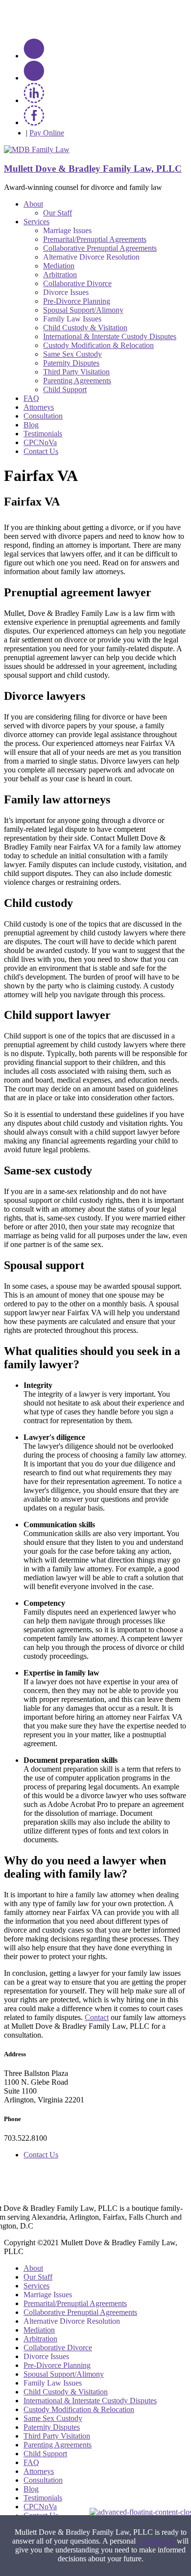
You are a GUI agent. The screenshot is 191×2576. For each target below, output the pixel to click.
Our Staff (58, 213)
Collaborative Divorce (77, 283)
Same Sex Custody (72, 354)
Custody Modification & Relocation (98, 345)
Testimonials (43, 434)
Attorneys (39, 407)
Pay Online (47, 133)
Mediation (59, 266)
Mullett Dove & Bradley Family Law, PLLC (93, 169)
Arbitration (60, 275)
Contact (97, 2017)
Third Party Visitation (76, 372)
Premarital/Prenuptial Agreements (95, 239)
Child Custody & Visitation (85, 328)
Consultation (43, 416)
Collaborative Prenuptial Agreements (100, 248)
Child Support (65, 389)
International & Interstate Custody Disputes (110, 336)
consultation (156, 2541)
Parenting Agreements (77, 381)
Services (36, 222)
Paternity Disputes (71, 363)
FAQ (31, 398)
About (33, 204)
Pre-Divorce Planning (77, 301)
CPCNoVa (40, 442)
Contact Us (41, 451)
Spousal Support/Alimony (83, 310)
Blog (31, 425)
